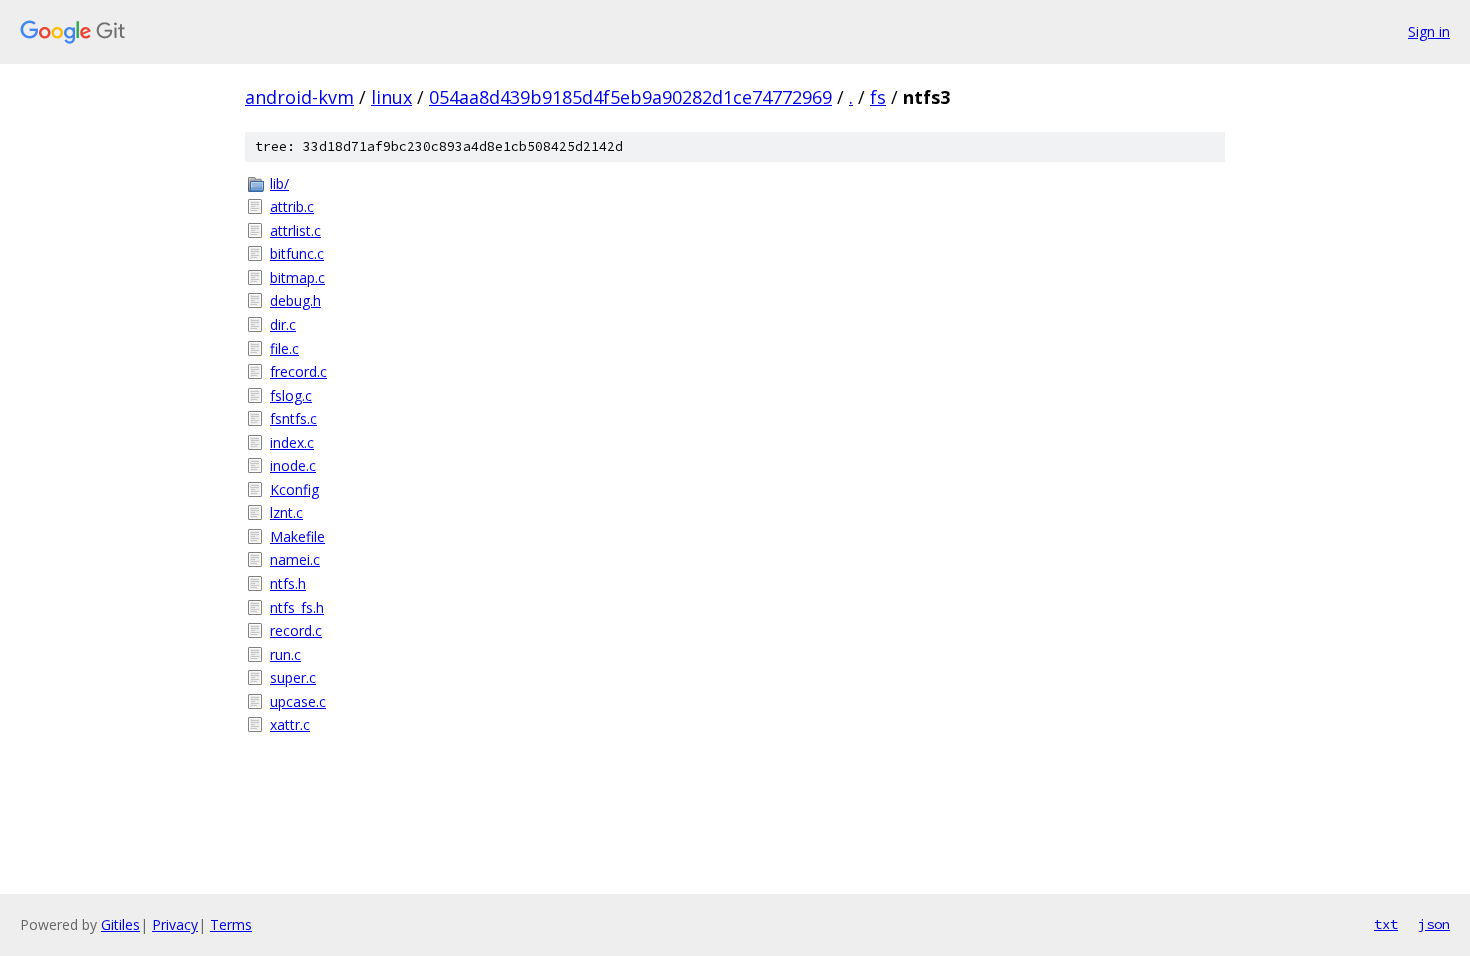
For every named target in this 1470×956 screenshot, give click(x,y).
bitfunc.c (297, 253)
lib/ (279, 183)
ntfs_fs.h (297, 607)
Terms (231, 924)
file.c (284, 348)
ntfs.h (288, 583)
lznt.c (286, 512)
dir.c (283, 324)
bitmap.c (297, 277)
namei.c (295, 559)
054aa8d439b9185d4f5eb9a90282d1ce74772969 (630, 97)
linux (391, 97)
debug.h (295, 300)
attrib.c (292, 206)
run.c (285, 654)
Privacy (175, 924)
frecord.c (298, 371)
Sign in (1429, 31)
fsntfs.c (293, 418)
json (1434, 924)
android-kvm (299, 97)
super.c (293, 677)
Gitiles (120, 924)
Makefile (297, 536)
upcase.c (298, 701)
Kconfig (294, 489)
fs (878, 97)
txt (1386, 924)
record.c (296, 630)
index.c (292, 442)
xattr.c (290, 724)
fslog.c (291, 395)
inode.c (293, 465)
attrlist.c (295, 230)
